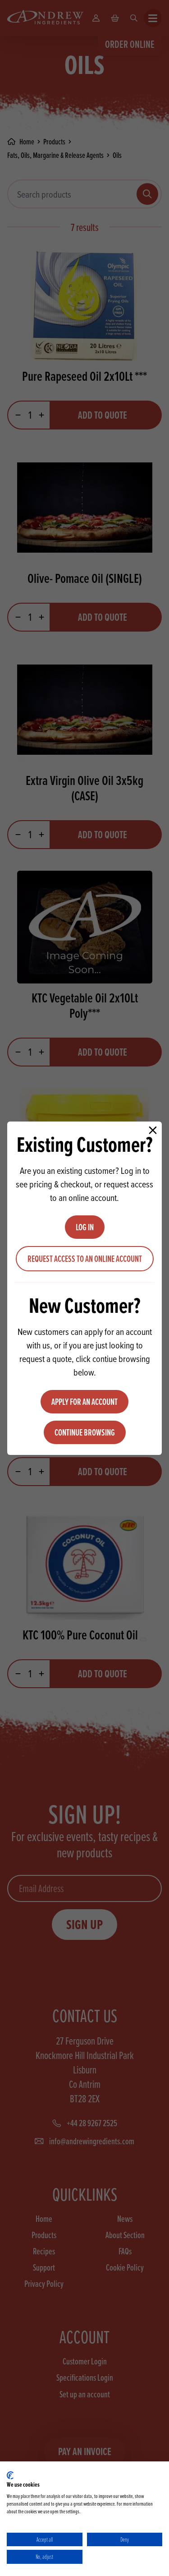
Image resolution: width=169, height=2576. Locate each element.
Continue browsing (85, 1432)
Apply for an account (84, 1402)
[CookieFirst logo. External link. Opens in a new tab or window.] (10, 2475)
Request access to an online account (85, 1259)
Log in (85, 1227)
